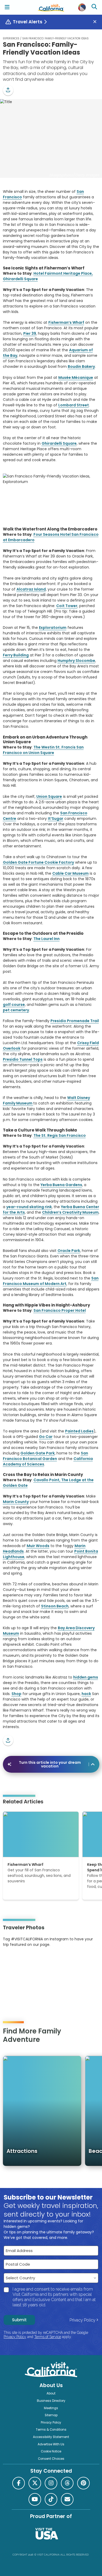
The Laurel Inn (47, 939)
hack (86, 1694)
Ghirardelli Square (59, 443)
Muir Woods (38, 1546)
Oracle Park (69, 1251)
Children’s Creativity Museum (70, 1212)
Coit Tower (67, 606)
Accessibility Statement (51, 2437)
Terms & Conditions (51, 2430)
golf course (14, 1005)
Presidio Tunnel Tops (23, 1059)
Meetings (51, 2408)
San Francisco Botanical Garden (46, 1456)
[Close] (97, 22)
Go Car (46, 1437)
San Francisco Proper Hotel (60, 1310)
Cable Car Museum (70, 873)
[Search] (95, 7)
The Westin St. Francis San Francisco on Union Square (43, 750)
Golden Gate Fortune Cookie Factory (38, 862)
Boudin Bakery (81, 367)
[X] (35, 2483)
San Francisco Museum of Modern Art (51, 1281)
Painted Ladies (79, 1431)
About (51, 2393)
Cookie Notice (51, 2451)
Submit (19, 2320)
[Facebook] (19, 2483)
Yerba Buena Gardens (61, 1185)
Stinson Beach (55, 1606)
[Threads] (67, 2483)
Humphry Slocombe (76, 661)
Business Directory (51, 2401)
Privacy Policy (83, 2320)
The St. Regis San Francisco (60, 1135)
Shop (16, 1694)
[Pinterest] (17, 1961)
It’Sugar (56, 819)
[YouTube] (24, 1961)
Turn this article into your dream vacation (50, 1764)
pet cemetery (16, 1010)
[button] (8, 90)
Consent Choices (51, 2459)
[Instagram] (10, 1961)
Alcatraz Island (31, 589)
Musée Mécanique (76, 378)
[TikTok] (51, 2499)
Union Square (49, 796)
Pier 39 (30, 333)
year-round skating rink (29, 1207)
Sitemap (51, 2415)
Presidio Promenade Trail (75, 1021)
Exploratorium (53, 628)
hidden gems (86, 1677)
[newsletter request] (67, 2499)
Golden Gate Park (38, 1453)
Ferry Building (16, 655)
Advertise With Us (51, 2444)
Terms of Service (48, 2337)
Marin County (16, 1502)
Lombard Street (74, 405)
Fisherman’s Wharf (66, 322)
